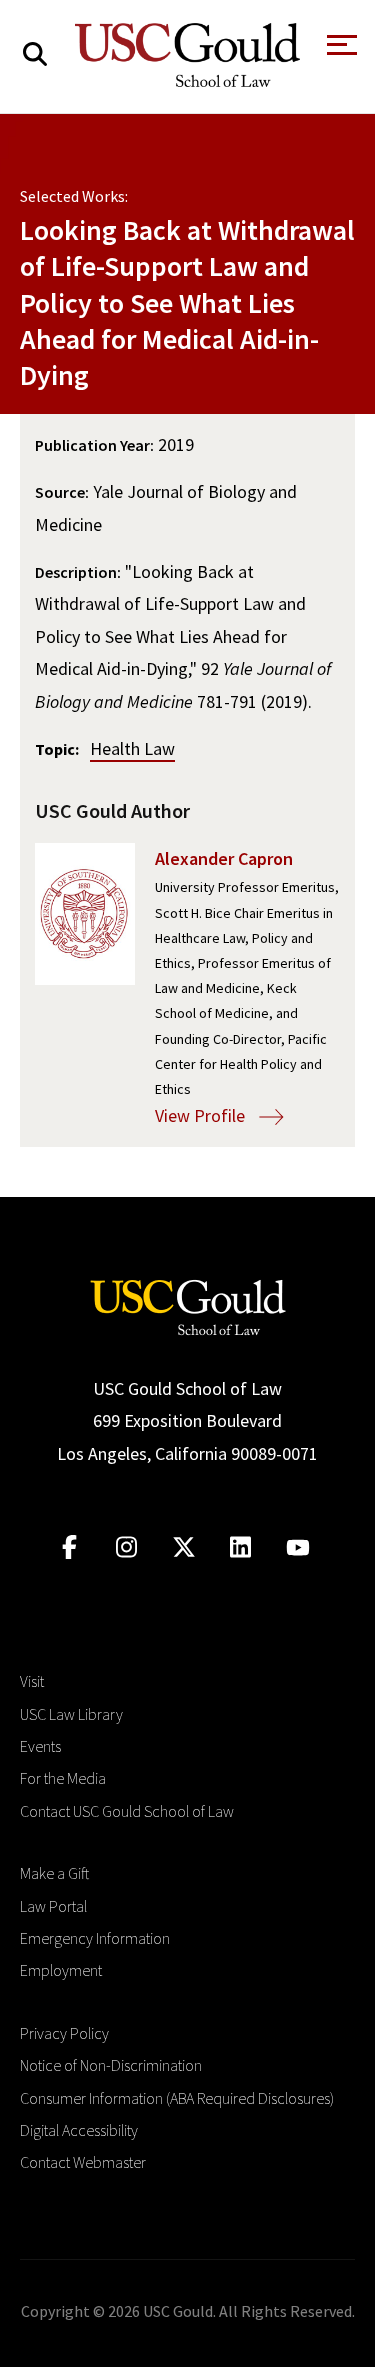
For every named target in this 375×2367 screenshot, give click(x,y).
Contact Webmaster (83, 2162)
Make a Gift (54, 1873)
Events (40, 1746)
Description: (78, 572)
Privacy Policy (64, 2033)
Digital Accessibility (79, 2130)
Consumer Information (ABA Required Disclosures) (177, 2098)
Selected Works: (74, 196)
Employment (61, 1970)
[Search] (35, 54)
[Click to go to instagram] (126, 1547)
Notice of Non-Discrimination (111, 2065)
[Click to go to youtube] (297, 1547)
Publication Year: (94, 445)
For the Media (63, 1778)
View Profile (202, 1115)
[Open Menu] (340, 50)
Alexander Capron (224, 858)
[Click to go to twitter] (183, 1547)
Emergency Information (95, 1938)
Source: (62, 492)
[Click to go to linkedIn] (240, 1547)
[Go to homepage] (188, 1305)
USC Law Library (71, 1714)
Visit (32, 1681)
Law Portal (53, 1906)
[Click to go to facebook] (69, 1547)
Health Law (132, 748)
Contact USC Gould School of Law (127, 1811)
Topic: (57, 749)
